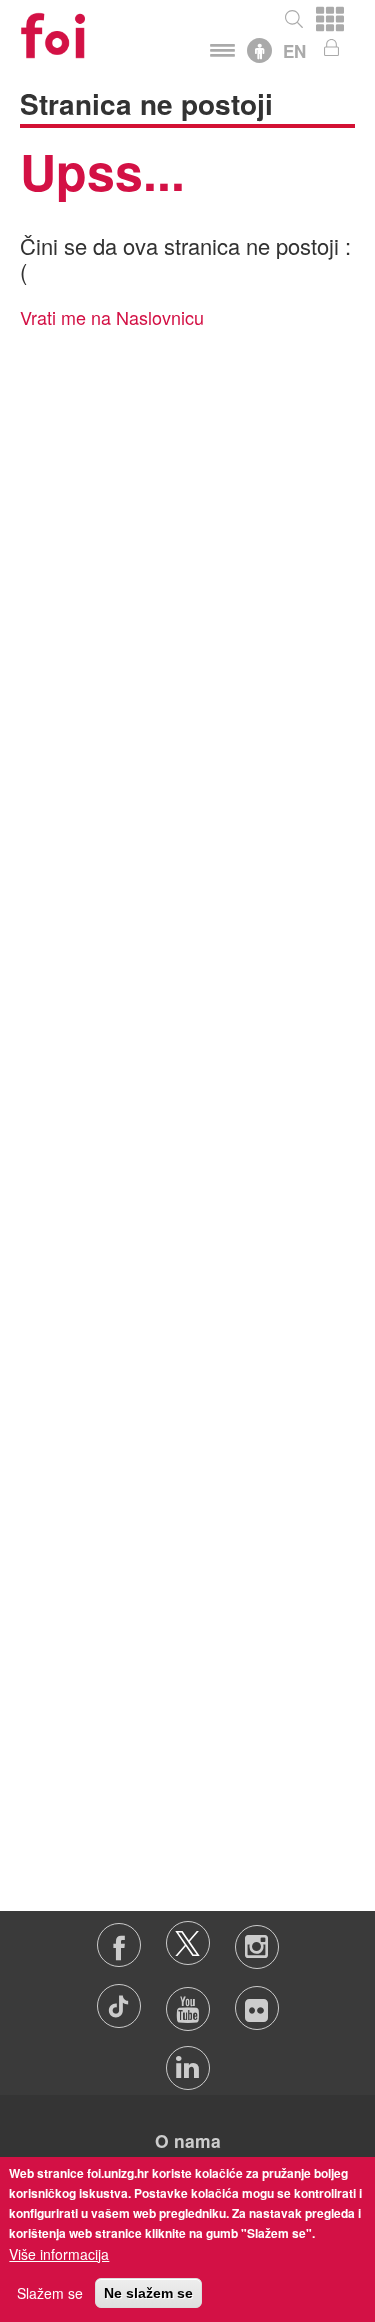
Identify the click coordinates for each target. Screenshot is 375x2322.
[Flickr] (256, 1999)
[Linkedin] (187, 2058)
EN (294, 51)
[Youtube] (189, 1999)
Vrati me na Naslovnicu (112, 317)
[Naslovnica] (52, 29)
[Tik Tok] (120, 1999)
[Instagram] (256, 1937)
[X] (189, 1937)
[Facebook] (120, 1937)
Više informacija (59, 2254)
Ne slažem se (148, 2293)
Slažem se (50, 2293)
